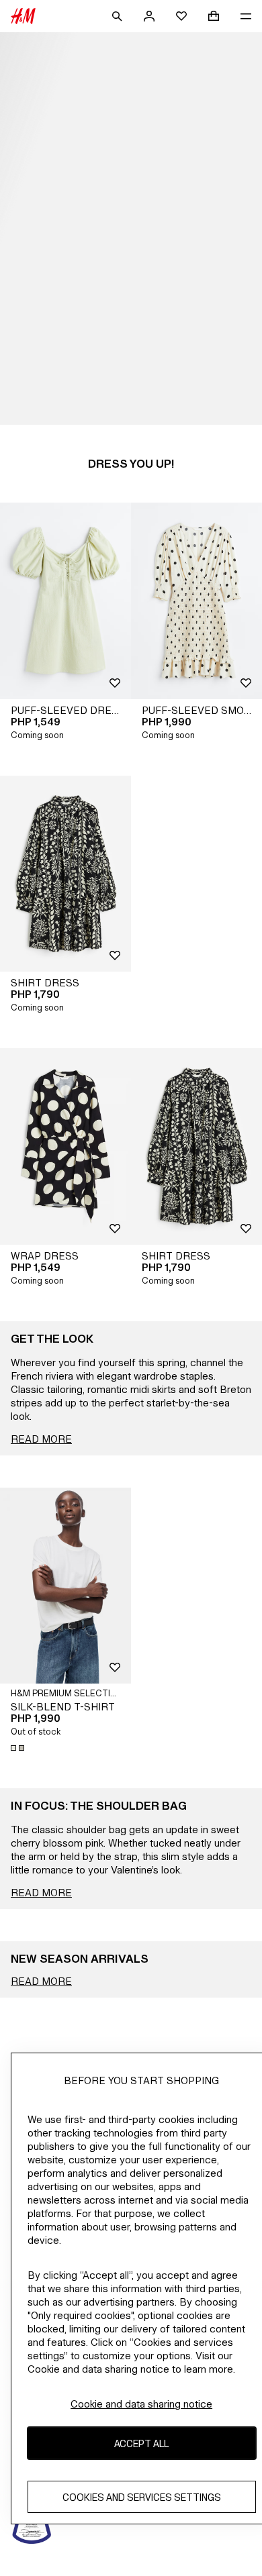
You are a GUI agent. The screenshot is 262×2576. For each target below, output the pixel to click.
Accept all (141, 2443)
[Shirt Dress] (65, 874)
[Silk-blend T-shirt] (65, 1586)
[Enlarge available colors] (19, 1748)
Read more (41, 1439)
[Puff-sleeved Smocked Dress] (196, 601)
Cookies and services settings (142, 2497)
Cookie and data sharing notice (141, 2404)
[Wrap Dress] (65, 1146)
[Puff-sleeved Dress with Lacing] (65, 601)
